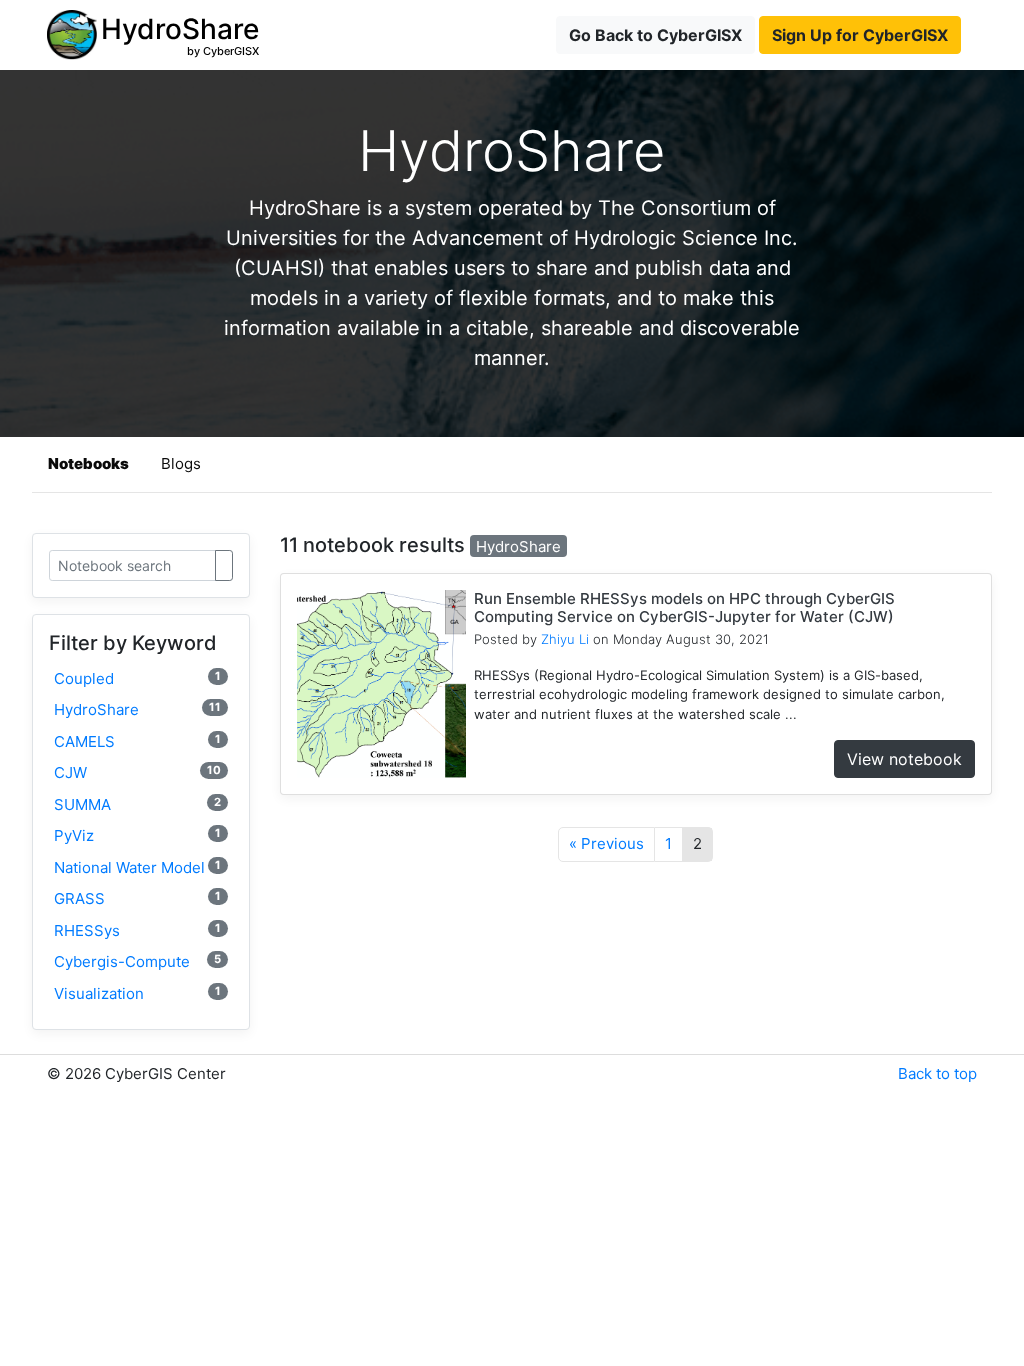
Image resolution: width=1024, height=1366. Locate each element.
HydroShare (137, 709)
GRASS (137, 898)
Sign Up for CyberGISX (860, 35)
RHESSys (137, 930)
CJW (137, 772)
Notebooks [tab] (88, 463)
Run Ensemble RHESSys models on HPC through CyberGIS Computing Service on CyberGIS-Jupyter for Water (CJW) (684, 607)
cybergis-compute (137, 961)
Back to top (937, 1073)
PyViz (137, 835)
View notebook (904, 759)
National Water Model (137, 867)
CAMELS (137, 741)
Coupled (137, 678)
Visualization (137, 993)
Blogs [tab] (181, 463)
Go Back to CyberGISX (655, 35)
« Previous (606, 843)
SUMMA (137, 804)
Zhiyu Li (565, 639)
